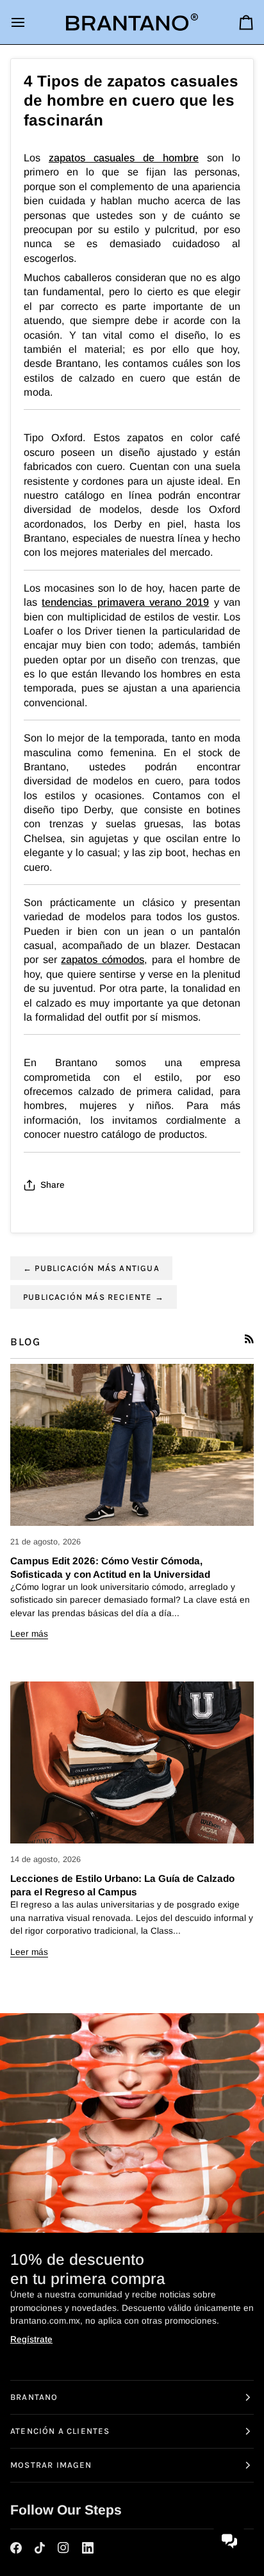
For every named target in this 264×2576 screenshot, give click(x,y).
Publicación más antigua (91, 1268)
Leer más (29, 1634)
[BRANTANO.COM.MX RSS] (249, 1339)
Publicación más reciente (94, 1297)
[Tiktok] (40, 2548)
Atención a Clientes (60, 2431)
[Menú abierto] (29, 22)
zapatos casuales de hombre (124, 158)
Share (53, 1185)
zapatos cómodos (103, 959)
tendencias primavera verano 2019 (125, 602)
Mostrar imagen (51, 2465)
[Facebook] (16, 2548)
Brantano (34, 2397)
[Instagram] (63, 2548)
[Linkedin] (88, 2548)
